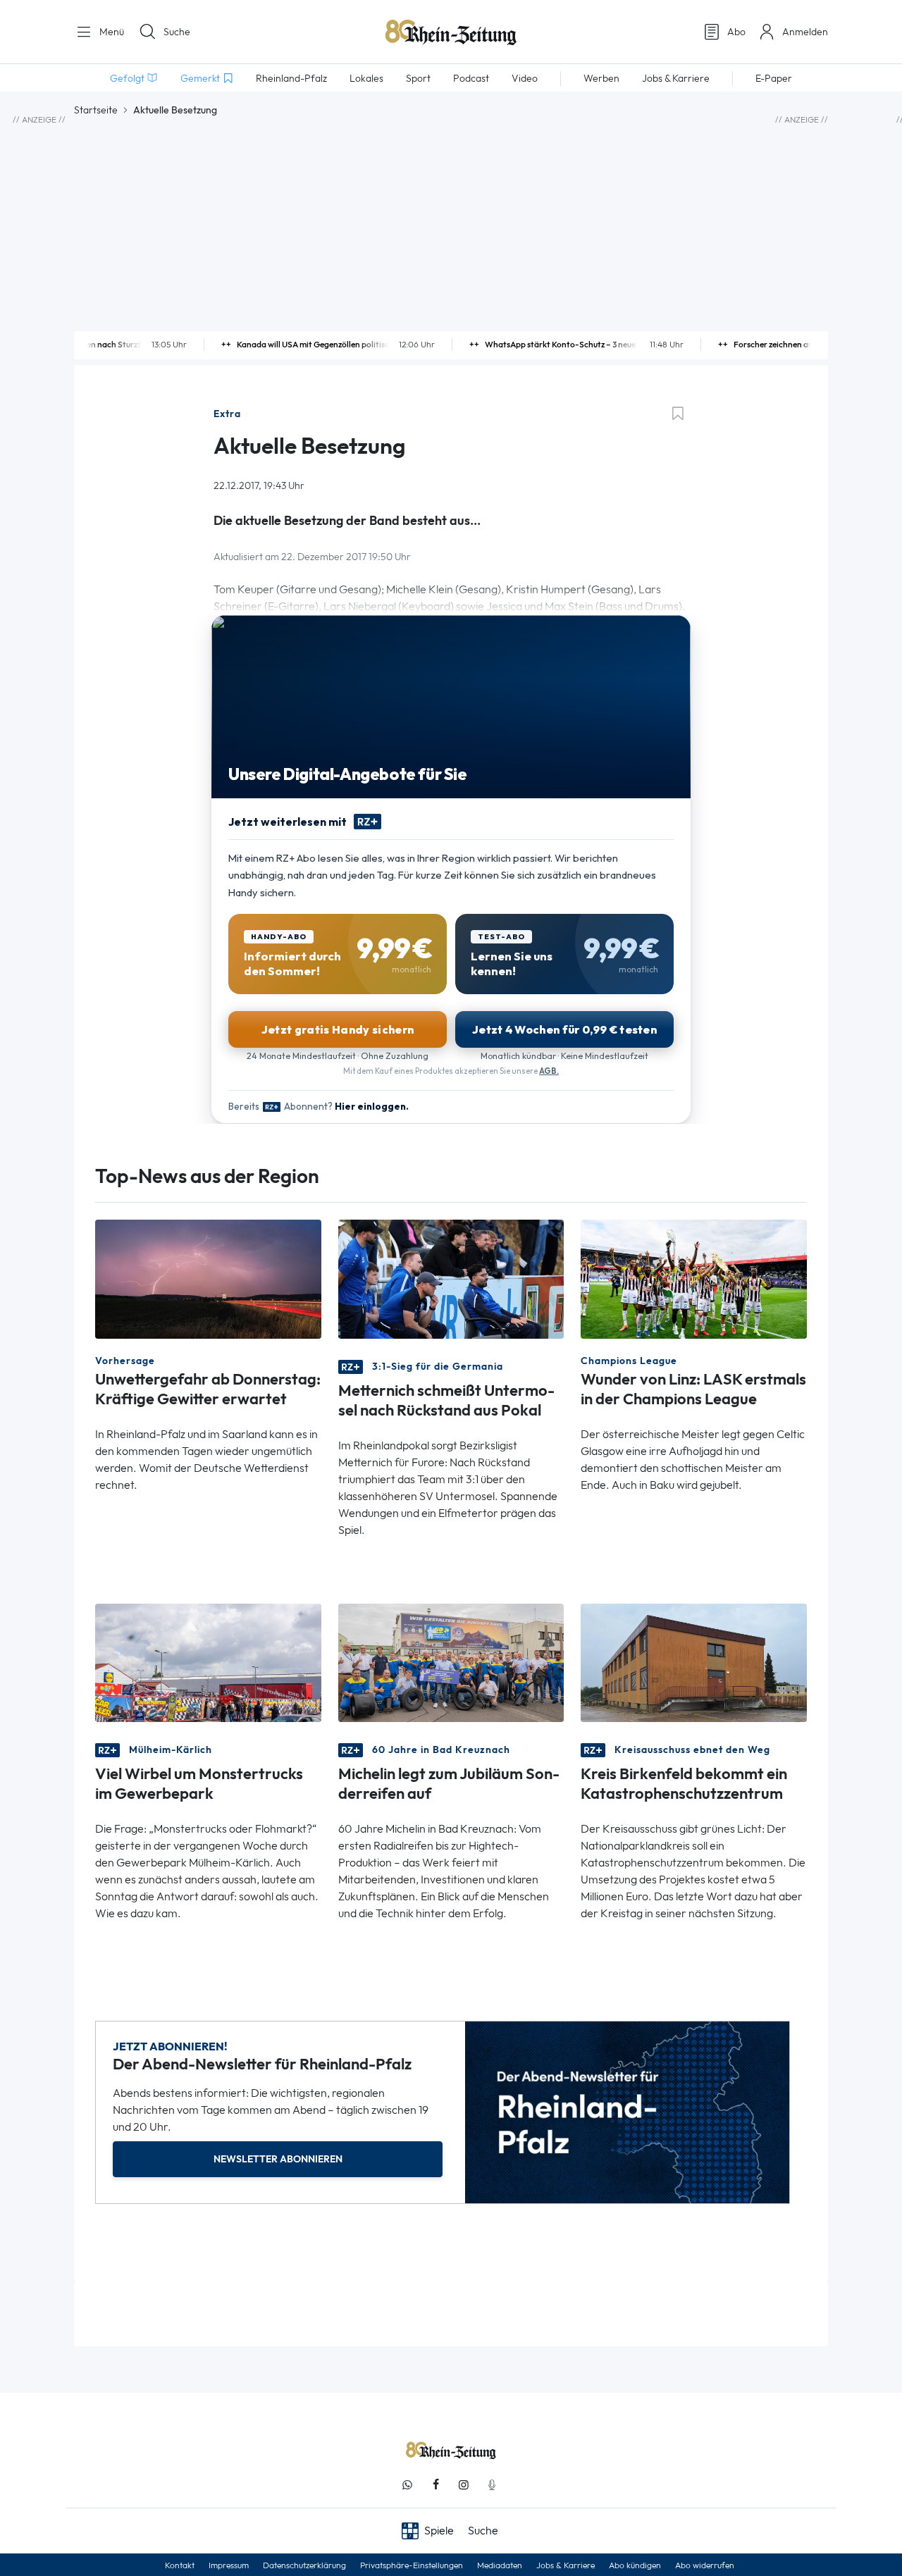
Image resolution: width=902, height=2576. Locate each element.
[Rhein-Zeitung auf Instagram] (464, 2485)
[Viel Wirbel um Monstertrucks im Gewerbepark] (208, 1661)
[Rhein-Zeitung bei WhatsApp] (407, 2485)
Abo (736, 32)
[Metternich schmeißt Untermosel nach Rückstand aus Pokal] (451, 1278)
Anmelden (805, 32)
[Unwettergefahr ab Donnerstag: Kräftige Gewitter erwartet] (208, 1278)
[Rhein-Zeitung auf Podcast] (492, 2485)
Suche (177, 32)
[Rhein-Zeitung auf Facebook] (435, 2485)
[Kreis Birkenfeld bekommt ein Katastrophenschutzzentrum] (694, 1661)
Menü (110, 32)
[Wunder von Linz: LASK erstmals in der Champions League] (694, 1278)
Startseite (96, 110)
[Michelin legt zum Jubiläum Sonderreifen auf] (451, 1661)
